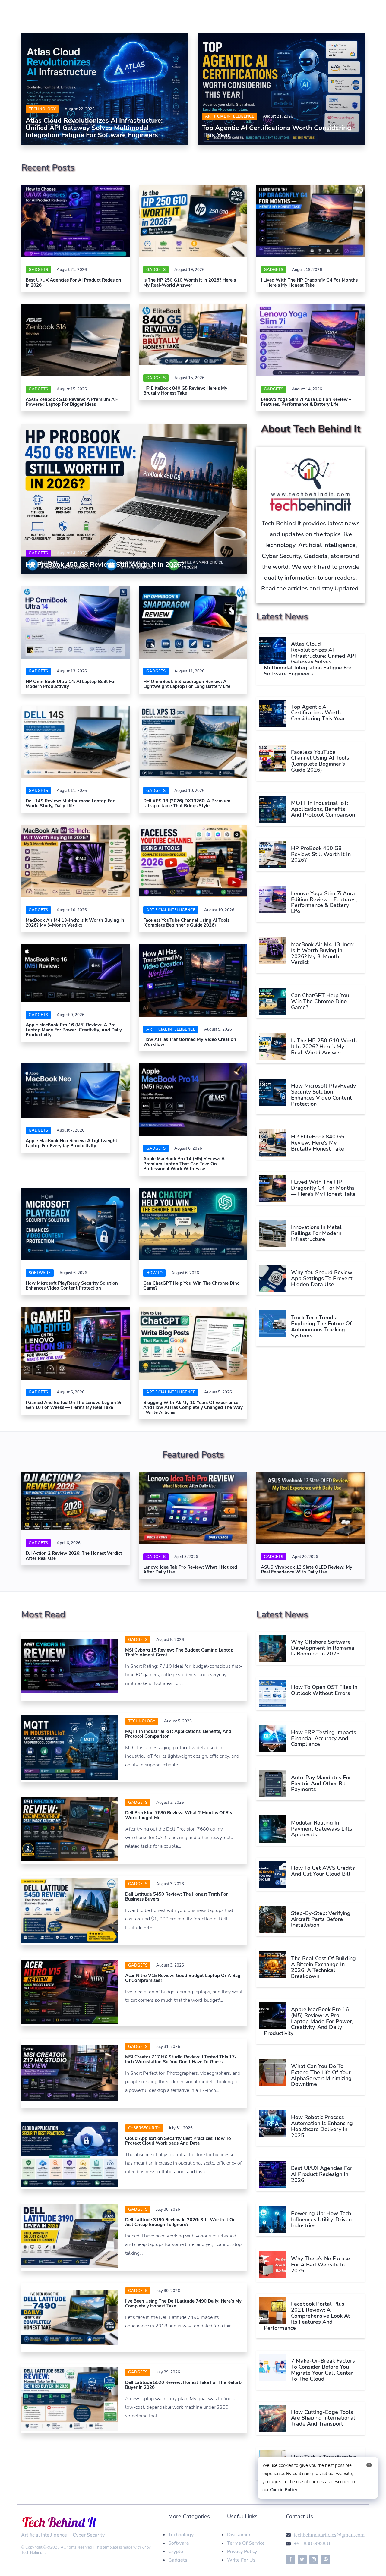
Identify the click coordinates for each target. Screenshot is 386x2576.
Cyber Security (89, 2535)
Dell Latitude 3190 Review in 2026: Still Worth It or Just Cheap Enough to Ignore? (180, 2222)
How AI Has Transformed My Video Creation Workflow (190, 1042)
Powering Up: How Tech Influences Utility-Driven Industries (321, 2219)
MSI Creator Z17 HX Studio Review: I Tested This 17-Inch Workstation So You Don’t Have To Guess (181, 2060)
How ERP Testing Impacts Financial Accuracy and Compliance (324, 1738)
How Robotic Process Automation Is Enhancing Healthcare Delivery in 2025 (322, 2126)
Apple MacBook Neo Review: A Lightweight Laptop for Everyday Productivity (71, 1143)
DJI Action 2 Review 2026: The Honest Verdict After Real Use (74, 1556)
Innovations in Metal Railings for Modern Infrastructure (316, 1233)
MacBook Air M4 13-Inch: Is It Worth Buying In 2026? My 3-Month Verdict (75, 923)
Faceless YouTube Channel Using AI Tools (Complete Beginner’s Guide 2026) (186, 923)
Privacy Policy (242, 2552)
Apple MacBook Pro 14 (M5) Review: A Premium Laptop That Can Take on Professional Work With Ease (184, 1164)
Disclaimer (239, 2535)
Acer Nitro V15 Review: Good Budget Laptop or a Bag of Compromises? (183, 1978)
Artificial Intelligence (230, 116)
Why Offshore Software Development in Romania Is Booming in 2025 (323, 1648)
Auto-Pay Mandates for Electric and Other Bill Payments (321, 1784)
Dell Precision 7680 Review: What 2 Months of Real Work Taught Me (180, 1815)
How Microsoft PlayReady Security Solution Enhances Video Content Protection (72, 1286)
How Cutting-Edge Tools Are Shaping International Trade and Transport (323, 2418)
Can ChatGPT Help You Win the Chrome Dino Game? (191, 1286)
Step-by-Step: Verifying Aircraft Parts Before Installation (321, 1919)
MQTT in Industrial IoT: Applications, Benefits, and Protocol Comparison (323, 809)
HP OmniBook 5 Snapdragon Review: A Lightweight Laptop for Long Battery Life (187, 684)
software (40, 1273)
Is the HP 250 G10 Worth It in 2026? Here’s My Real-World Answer (190, 283)
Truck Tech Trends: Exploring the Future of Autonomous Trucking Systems (321, 1326)
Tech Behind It (33, 2553)
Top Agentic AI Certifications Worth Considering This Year (277, 131)
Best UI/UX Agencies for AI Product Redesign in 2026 (73, 283)
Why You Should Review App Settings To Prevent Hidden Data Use (322, 1278)
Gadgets (38, 270)
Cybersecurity (144, 2128)
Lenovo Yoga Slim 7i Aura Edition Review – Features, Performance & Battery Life (306, 402)
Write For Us (241, 2560)
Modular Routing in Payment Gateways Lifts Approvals (322, 1829)
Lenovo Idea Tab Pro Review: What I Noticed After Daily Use (190, 1570)
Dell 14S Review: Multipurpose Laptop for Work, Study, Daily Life (70, 803)
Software (179, 2543)
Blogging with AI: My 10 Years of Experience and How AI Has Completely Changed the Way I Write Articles (193, 1408)
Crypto (176, 2552)
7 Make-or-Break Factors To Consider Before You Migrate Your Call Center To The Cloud (323, 2370)
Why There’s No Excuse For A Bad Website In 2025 (321, 2265)
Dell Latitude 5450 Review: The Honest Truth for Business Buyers (177, 1897)
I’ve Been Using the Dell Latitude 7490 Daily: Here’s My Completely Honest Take (183, 2304)
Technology (42, 109)
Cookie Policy (284, 2490)
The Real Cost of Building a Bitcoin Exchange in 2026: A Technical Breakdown (323, 1967)
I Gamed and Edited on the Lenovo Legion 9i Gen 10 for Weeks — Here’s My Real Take (73, 1405)
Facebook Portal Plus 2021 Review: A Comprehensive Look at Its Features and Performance (307, 2316)
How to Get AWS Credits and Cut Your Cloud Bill (323, 1871)
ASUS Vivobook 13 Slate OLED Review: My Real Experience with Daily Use (307, 1570)
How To (154, 1273)
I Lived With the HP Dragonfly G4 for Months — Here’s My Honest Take (309, 283)
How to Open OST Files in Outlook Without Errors (324, 1690)
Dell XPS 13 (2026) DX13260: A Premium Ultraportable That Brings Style (187, 803)
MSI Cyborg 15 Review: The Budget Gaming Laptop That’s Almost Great (179, 1653)
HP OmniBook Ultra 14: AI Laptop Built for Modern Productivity (71, 684)
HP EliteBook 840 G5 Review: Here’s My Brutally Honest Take (185, 391)
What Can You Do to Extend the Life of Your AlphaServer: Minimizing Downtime (321, 2075)
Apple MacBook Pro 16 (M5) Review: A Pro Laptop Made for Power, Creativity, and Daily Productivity (74, 1030)
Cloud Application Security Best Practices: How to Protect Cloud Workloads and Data (178, 2141)
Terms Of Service (246, 2543)
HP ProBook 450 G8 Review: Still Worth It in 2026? (105, 565)
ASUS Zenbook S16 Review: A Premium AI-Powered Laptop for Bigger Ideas (72, 402)
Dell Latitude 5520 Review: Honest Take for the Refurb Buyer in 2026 (183, 2385)
